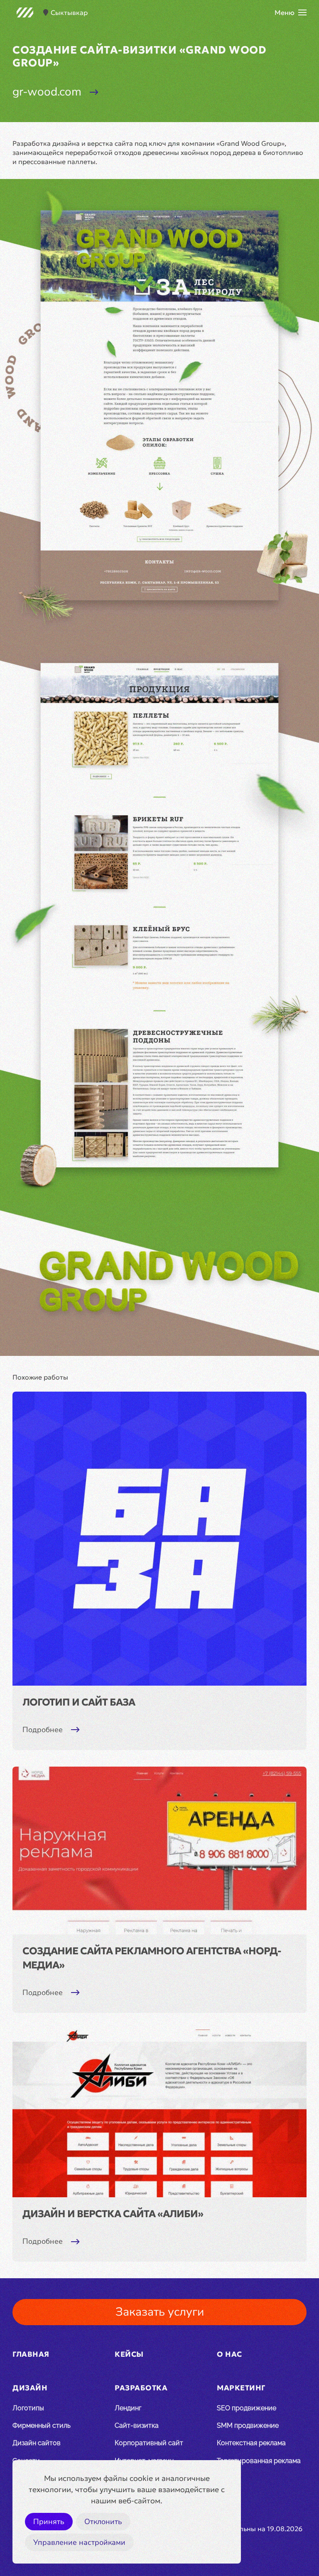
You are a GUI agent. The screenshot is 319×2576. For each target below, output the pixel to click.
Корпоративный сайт (149, 2443)
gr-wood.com (47, 92)
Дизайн (30, 2388)
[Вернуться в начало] (25, 12)
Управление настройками (79, 2542)
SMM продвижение (248, 2425)
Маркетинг (241, 2388)
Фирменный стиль (42, 2425)
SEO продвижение (247, 2408)
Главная (31, 2354)
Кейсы (129, 2354)
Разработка (141, 2388)
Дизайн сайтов (37, 2443)
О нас (229, 2354)
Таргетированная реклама (259, 2461)
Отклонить (103, 2522)
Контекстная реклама (251, 2443)
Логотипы (28, 2408)
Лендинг (128, 2408)
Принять (49, 2522)
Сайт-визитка (137, 2425)
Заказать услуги (160, 2312)
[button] (291, 12)
